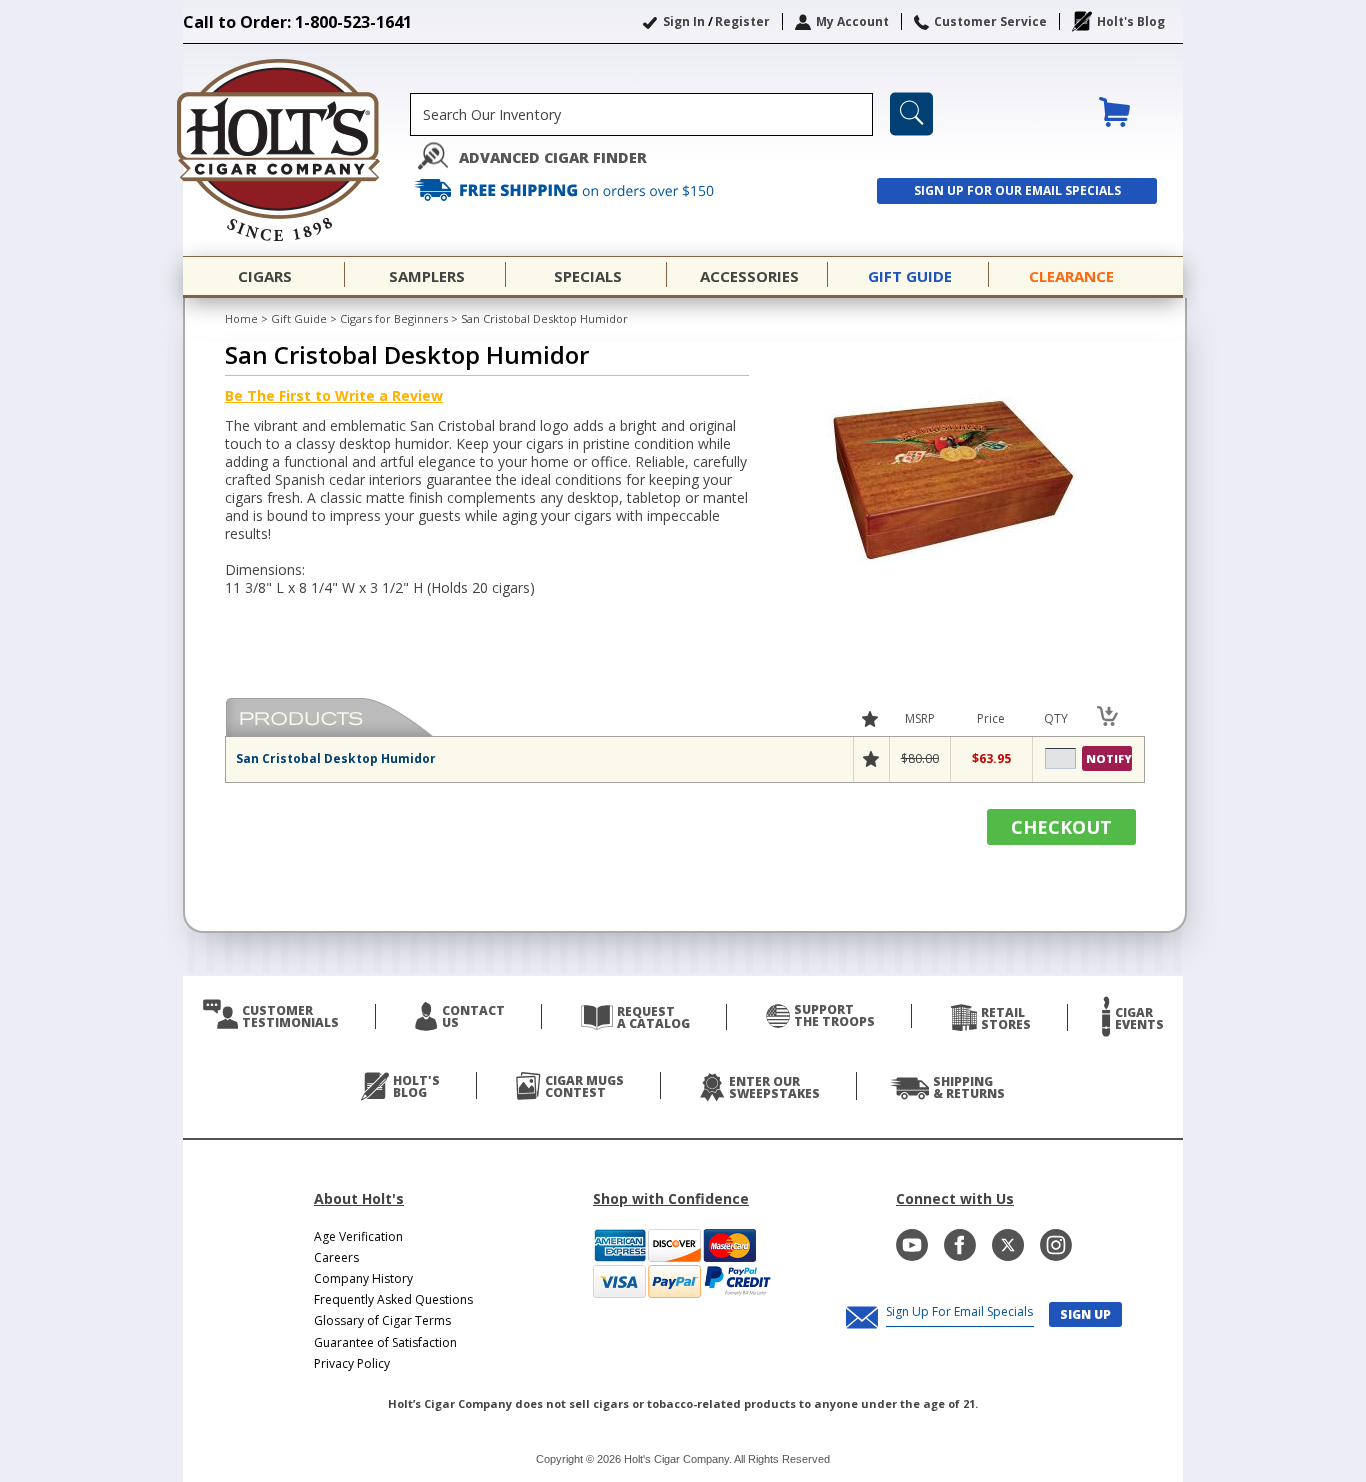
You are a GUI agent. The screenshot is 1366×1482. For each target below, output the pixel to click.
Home (241, 318)
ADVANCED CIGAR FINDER (553, 157)
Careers (336, 1257)
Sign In (684, 21)
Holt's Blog (1131, 21)
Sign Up (1085, 1314)
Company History (363, 1278)
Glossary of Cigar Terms (382, 1320)
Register (742, 21)
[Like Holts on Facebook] (960, 1245)
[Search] (911, 114)
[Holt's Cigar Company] (296, 150)
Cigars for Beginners (394, 318)
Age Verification (358, 1236)
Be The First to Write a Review (334, 395)
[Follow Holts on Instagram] (1056, 1245)
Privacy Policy (352, 1363)
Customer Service (990, 21)
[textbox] (641, 114)
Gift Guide (299, 318)
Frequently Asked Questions (393, 1299)
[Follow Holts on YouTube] (912, 1245)
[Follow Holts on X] (1008, 1245)
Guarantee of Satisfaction (385, 1342)
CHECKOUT (1061, 827)
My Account (852, 21)
